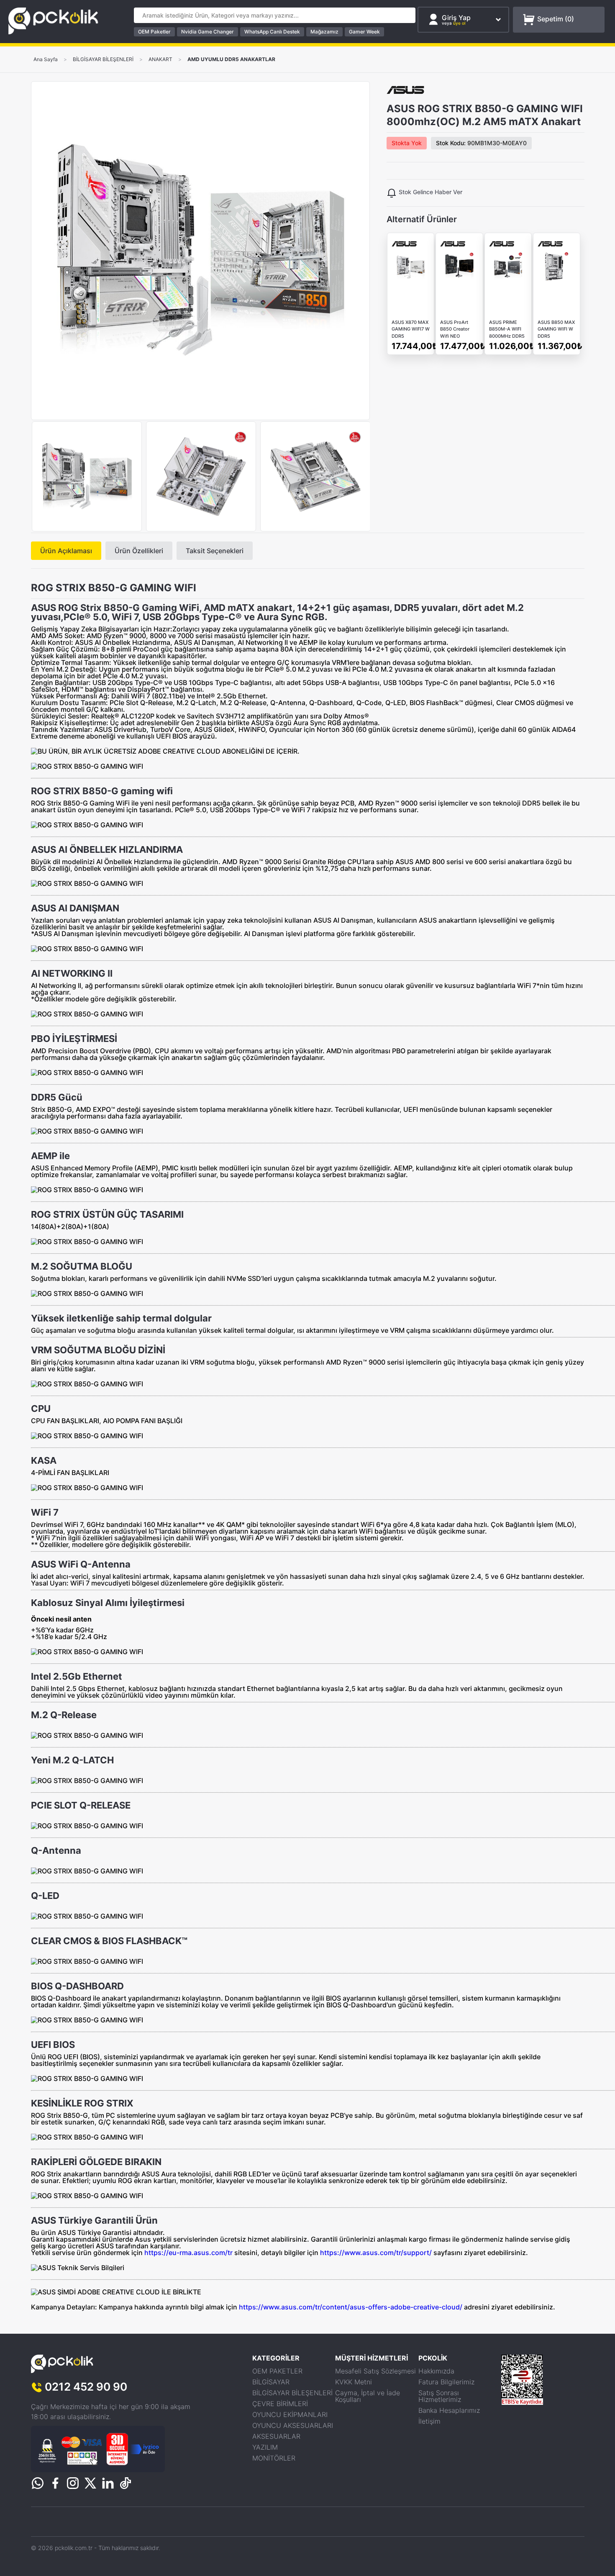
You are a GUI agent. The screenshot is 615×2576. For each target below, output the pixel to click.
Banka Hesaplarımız (449, 2410)
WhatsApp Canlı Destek (272, 32)
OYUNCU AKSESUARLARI (293, 2425)
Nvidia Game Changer (208, 32)
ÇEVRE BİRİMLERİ (280, 2404)
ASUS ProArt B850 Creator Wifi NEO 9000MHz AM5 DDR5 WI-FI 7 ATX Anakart (457, 330)
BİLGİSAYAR (271, 2382)
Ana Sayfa (46, 59)
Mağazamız (324, 32)
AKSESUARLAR (276, 2436)
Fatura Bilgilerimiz (446, 2382)
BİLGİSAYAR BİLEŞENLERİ (103, 59)
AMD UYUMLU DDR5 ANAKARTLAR (231, 59)
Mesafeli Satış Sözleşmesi (375, 2371)
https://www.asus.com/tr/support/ (376, 2253)
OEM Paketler (154, 32)
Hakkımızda (436, 2371)
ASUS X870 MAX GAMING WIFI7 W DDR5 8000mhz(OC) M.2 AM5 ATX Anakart (411, 330)
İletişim (429, 2421)
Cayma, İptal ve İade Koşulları (368, 2396)
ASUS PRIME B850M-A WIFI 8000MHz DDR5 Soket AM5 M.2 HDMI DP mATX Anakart (507, 330)
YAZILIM (265, 2447)
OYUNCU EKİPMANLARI (290, 2414)
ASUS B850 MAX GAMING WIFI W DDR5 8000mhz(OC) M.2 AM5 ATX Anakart (556, 330)
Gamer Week (364, 32)
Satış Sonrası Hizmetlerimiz (440, 2396)
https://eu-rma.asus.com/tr (188, 2253)
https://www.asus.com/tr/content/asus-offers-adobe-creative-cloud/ (351, 2307)
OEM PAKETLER (277, 2371)
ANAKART (160, 59)
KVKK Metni (354, 2382)
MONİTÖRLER (274, 2458)
